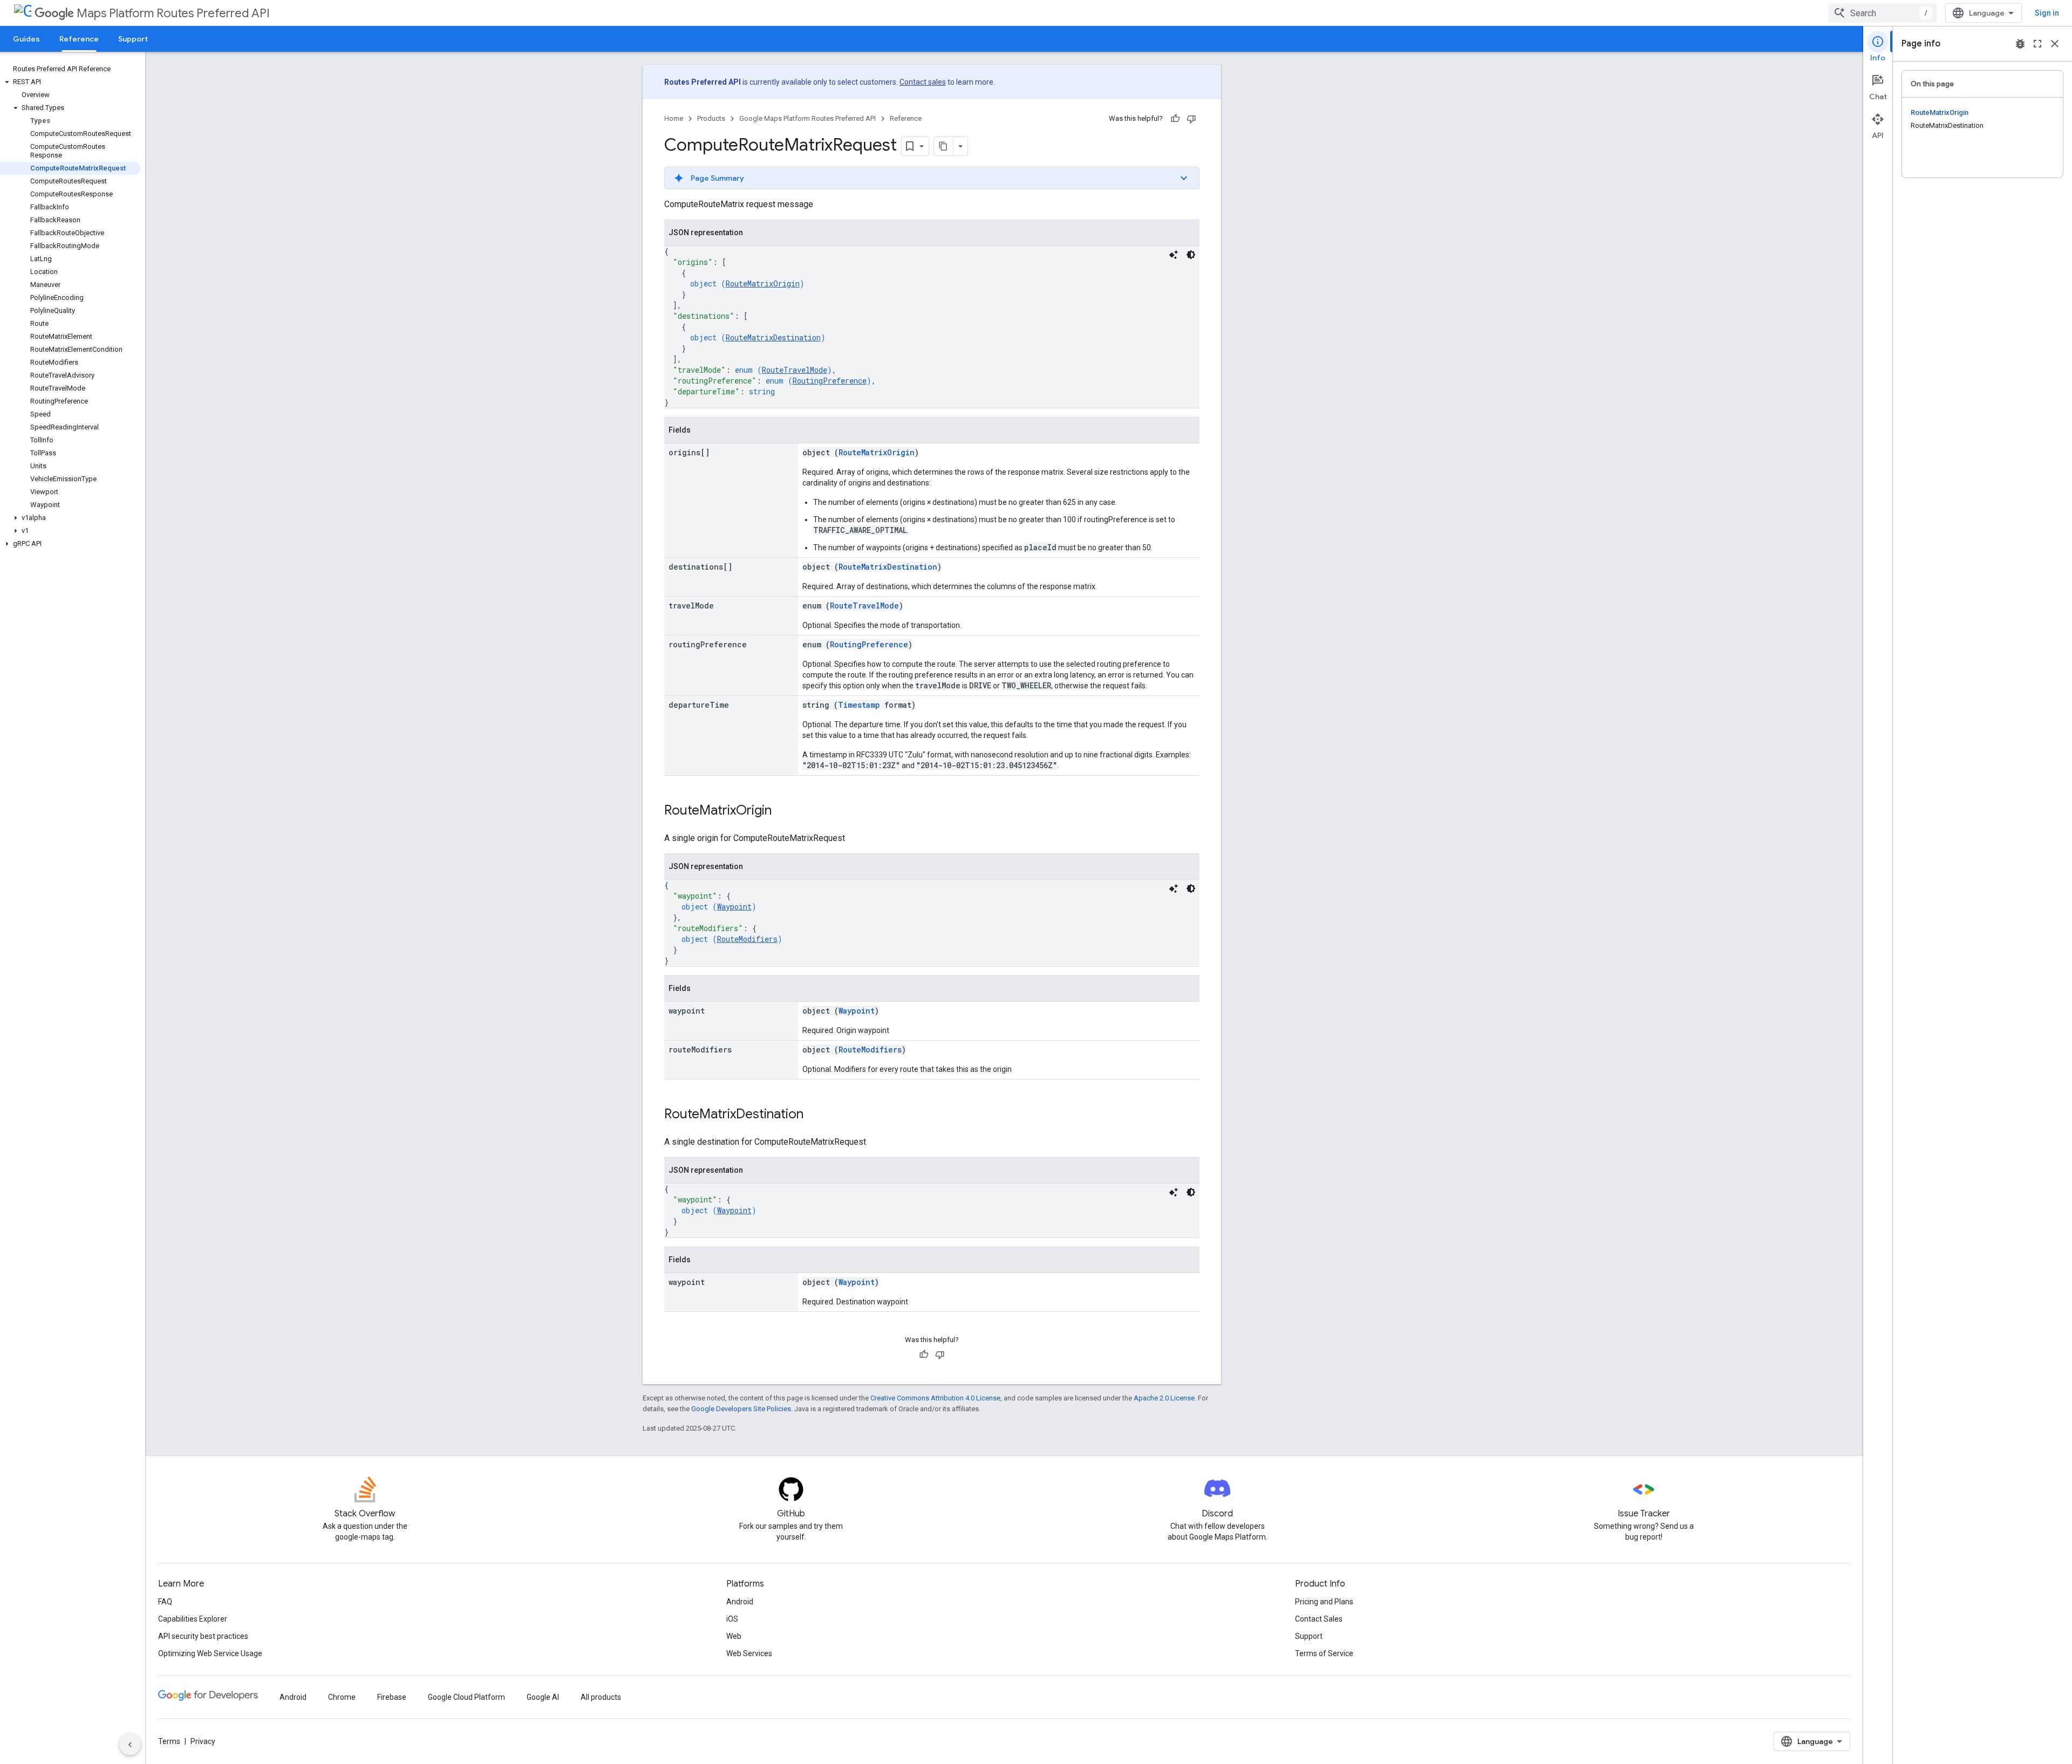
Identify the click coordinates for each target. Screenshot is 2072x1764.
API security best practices (203, 1636)
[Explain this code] (1174, 255)
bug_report (2020, 44)
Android (740, 1602)
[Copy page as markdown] (944, 146)
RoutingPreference (830, 381)
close (2055, 44)
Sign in (2047, 13)
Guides (26, 39)
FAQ (165, 1602)
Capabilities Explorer (193, 1619)
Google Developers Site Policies (741, 1409)
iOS (732, 1619)
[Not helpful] (1191, 119)
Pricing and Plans (1324, 1602)
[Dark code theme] (1191, 255)
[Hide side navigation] (130, 1745)
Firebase (392, 1697)
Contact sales (923, 82)
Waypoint (734, 907)
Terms (169, 1741)
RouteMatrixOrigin (763, 283)
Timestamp (859, 705)
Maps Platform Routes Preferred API (173, 13)
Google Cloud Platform (466, 1697)
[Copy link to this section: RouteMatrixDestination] (814, 1115)
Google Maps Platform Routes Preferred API (807, 118)
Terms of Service (1324, 1653)
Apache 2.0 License (1164, 1398)
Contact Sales (1319, 1619)
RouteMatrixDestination (773, 337)
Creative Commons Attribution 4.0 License (935, 1398)
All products (601, 1697)
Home (674, 118)
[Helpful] (1175, 119)
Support (133, 39)
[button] (70, 82)
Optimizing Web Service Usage (210, 1653)
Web (734, 1636)
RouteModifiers (747, 939)
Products (711, 118)
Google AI (543, 1697)
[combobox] (1883, 13)
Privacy (203, 1741)
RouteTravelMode (795, 370)
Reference (79, 39)
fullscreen (2037, 44)
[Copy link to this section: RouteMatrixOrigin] (782, 811)
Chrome (342, 1697)
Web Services (749, 1653)
